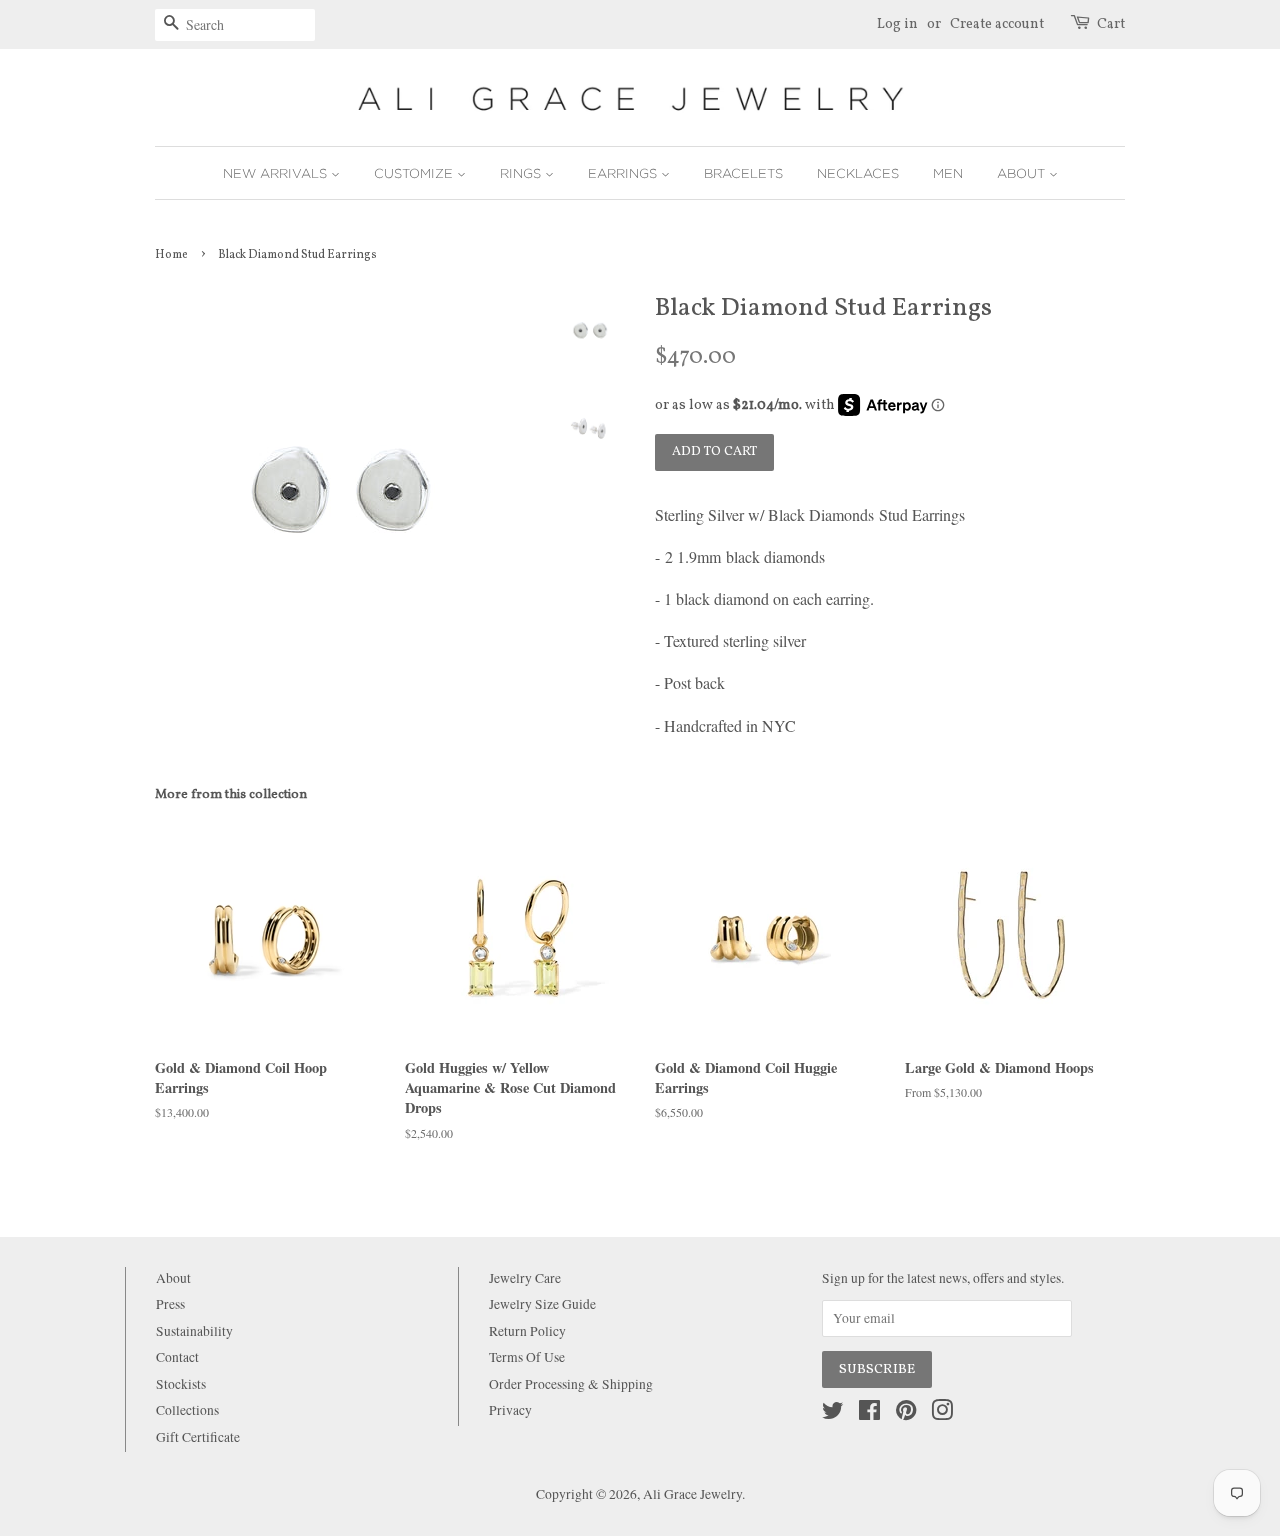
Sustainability (194, 1331)
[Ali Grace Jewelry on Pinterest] (906, 1414)
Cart (1111, 24)
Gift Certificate (198, 1437)
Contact (177, 1357)
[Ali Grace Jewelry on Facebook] (869, 1414)
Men (948, 173)
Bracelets (743, 173)
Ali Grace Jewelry (692, 1494)
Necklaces (858, 173)
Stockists (181, 1384)
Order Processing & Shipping (571, 1384)
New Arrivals (277, 173)
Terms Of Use (527, 1357)
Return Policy (527, 1331)
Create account (997, 24)
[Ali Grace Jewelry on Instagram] (942, 1414)
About (1023, 173)
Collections (187, 1410)
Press (170, 1304)
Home (171, 255)
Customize (415, 173)
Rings (522, 173)
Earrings (624, 173)
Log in (897, 24)
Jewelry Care (525, 1278)
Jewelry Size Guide (542, 1304)
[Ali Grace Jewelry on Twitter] (833, 1414)
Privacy (510, 1410)
